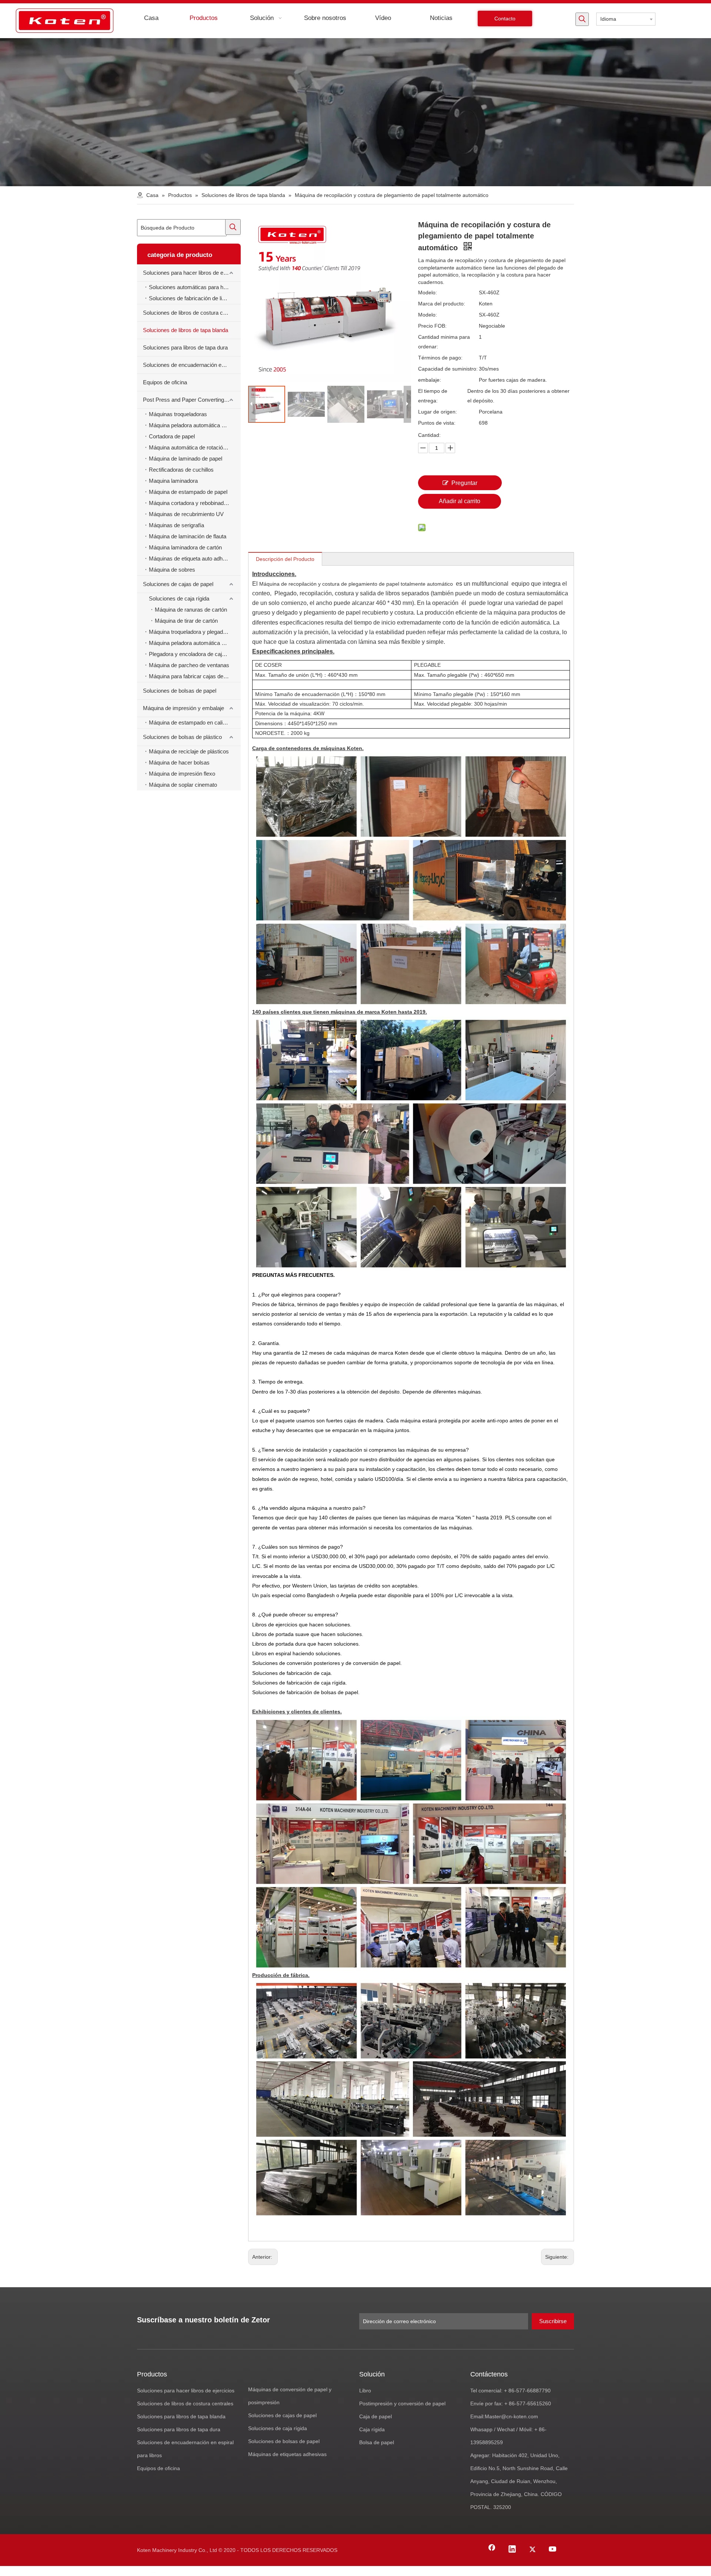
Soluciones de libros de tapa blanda (186, 330)
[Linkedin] (512, 2550)
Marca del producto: (442, 304)
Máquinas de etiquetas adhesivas (287, 2454)
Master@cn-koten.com (511, 2416)
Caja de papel (375, 2416)
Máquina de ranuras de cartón (191, 610)
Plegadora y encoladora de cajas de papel (195, 654)
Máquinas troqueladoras (178, 414)
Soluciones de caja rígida (179, 598)
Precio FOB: (432, 326)
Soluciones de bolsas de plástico (182, 737)
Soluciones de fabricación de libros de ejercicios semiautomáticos (195, 298)
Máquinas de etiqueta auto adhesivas (194, 558)
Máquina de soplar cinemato (183, 785)
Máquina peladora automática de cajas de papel (195, 643)
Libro (365, 2391)
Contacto (505, 19)
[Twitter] (533, 2550)
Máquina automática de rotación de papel (195, 447)
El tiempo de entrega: (433, 396)
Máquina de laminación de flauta (188, 536)
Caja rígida (372, 2429)
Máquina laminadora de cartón (185, 547)
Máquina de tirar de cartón (186, 621)
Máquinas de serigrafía (176, 525)
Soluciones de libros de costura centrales (192, 313)
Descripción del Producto (285, 559)
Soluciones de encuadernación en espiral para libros (192, 365)
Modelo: (428, 292)
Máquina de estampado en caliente (191, 722)
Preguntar (464, 483)
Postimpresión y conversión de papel (402, 2403)
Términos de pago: (440, 358)
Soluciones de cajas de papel (178, 584)
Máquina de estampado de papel (188, 492)
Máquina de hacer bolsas (179, 762)
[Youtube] (553, 2550)
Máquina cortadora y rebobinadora (190, 503)
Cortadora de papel (172, 436)
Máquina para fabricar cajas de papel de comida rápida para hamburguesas (195, 676)
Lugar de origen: (438, 412)
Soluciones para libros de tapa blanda (181, 2416)
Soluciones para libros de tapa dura (185, 347)
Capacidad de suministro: (448, 369)
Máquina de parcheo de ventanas (189, 665)
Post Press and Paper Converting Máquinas (192, 400)
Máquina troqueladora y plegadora (190, 632)
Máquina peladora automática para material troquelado (195, 425)
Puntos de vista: (437, 423)
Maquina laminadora (173, 481)
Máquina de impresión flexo (182, 774)
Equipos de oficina (165, 382)
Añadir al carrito (460, 501)
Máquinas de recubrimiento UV (186, 514)
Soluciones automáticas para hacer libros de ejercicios (195, 287)
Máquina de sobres (172, 570)
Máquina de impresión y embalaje (183, 708)
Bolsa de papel (377, 2442)
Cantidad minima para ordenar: (444, 342)
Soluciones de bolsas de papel (180, 691)
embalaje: (430, 380)
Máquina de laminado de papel (186, 459)
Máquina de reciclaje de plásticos (189, 751)
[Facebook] (492, 2550)
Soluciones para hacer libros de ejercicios (192, 273)
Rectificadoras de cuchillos (181, 470)
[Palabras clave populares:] (582, 19)
